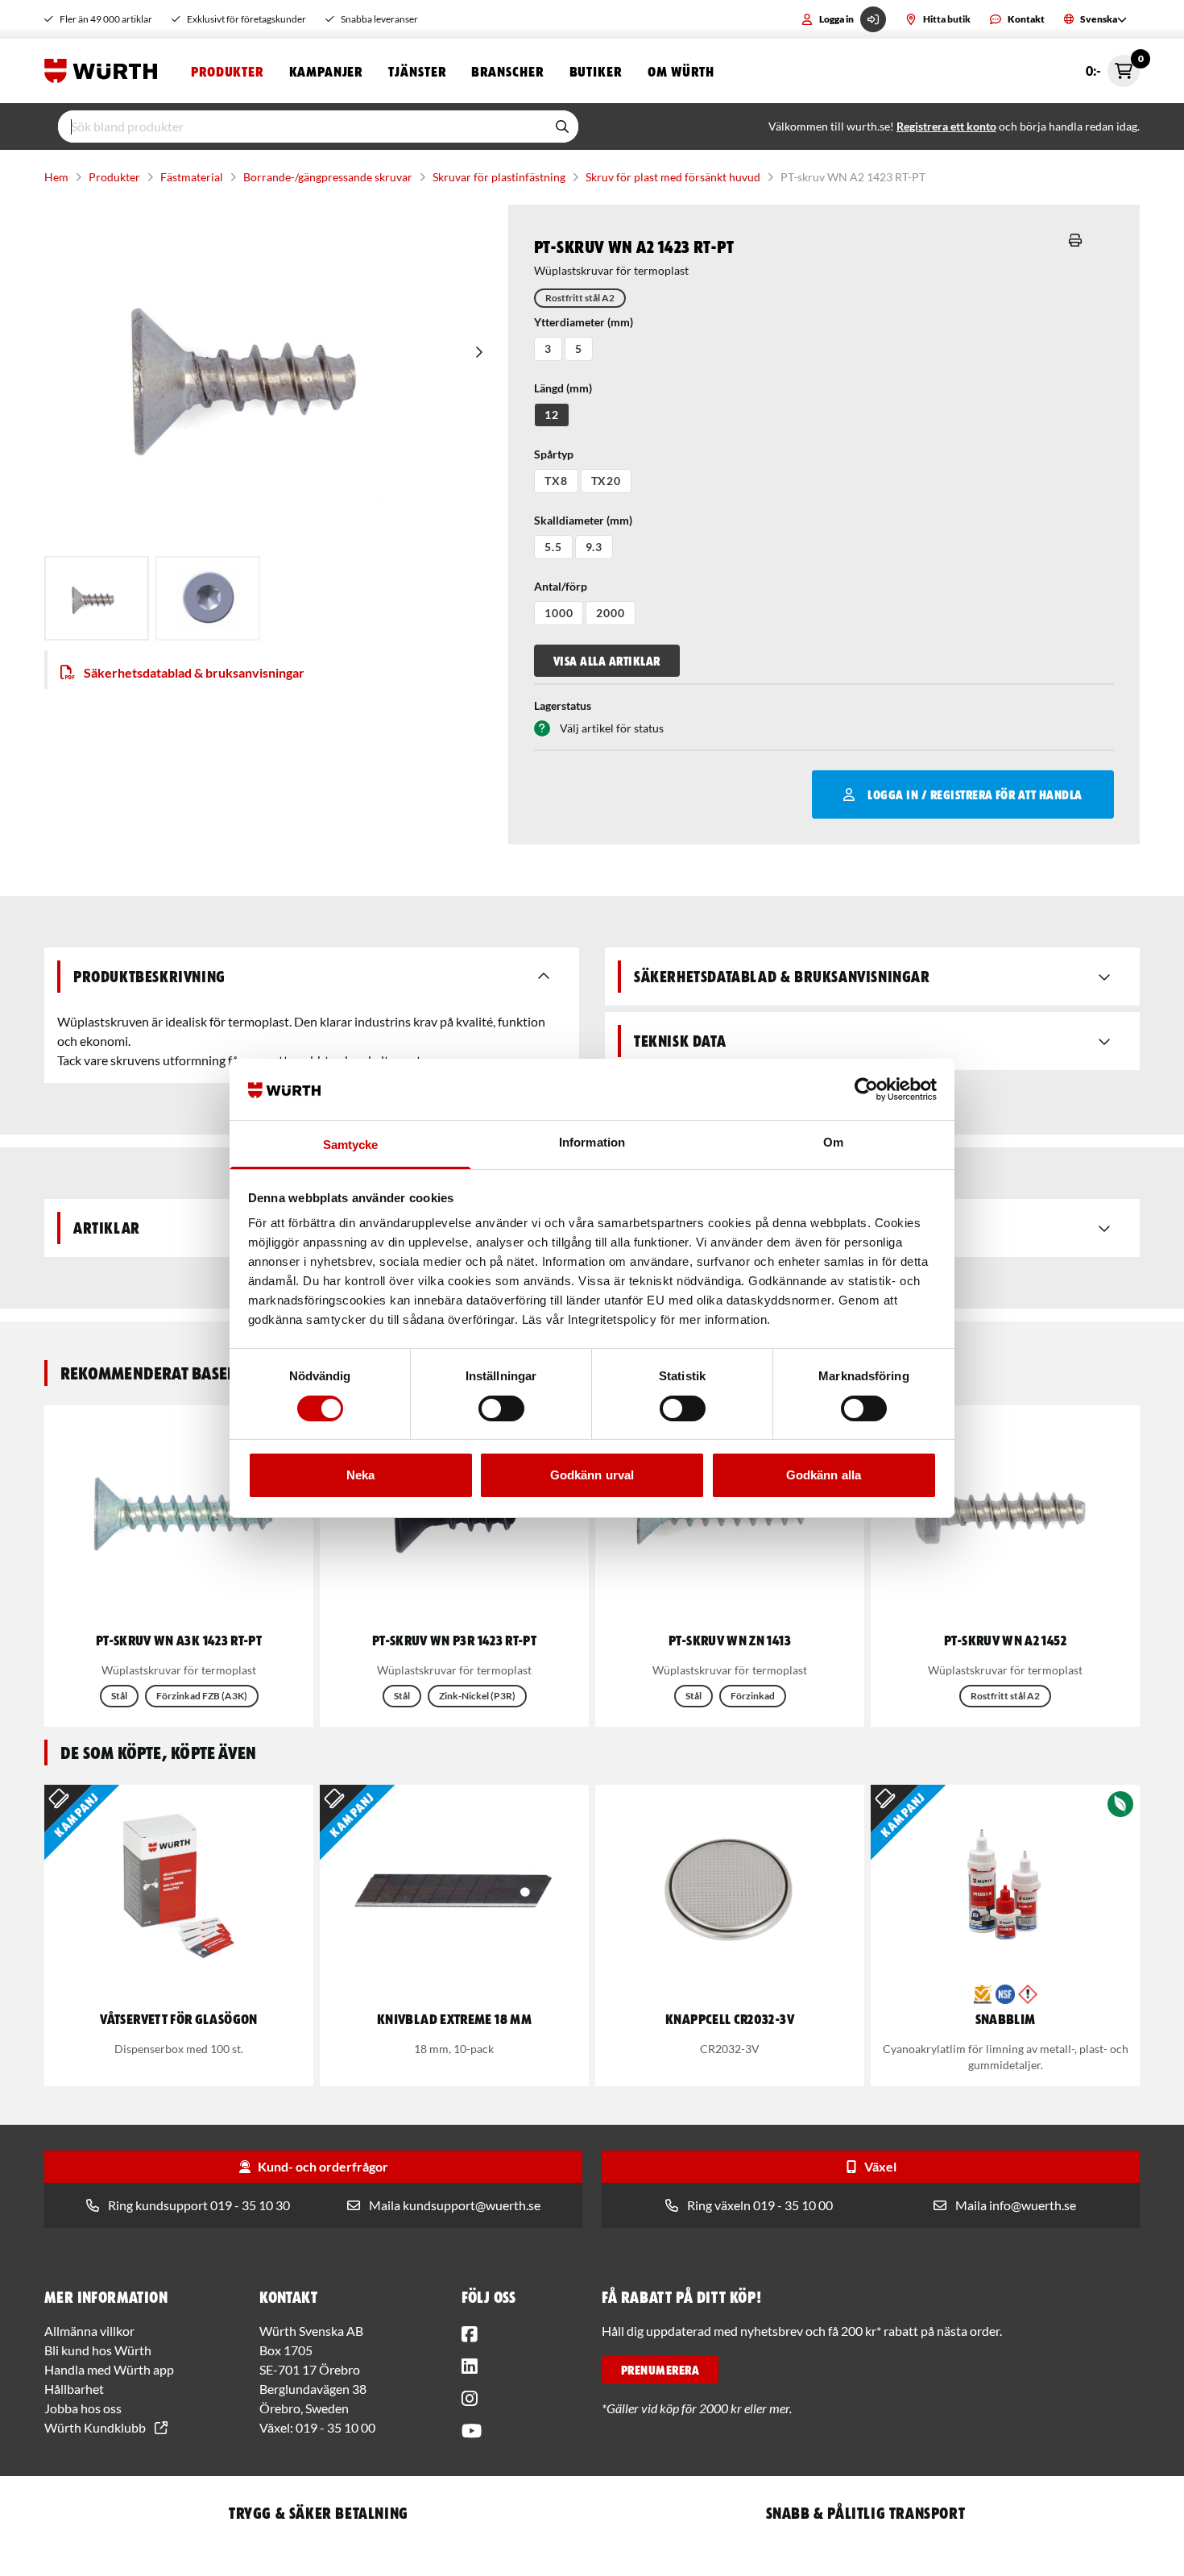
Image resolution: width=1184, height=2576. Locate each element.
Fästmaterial (192, 177)
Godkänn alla (824, 1475)
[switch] (501, 1408)
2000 (610, 613)
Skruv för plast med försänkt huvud (673, 177)
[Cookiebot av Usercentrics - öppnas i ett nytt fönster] (866, 1089)
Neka (360, 1475)
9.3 (594, 547)
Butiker (596, 71)
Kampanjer (326, 71)
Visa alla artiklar (607, 661)
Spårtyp (554, 454)
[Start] (105, 71)
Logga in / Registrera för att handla (975, 794)
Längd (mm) (563, 388)
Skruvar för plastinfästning (499, 177)
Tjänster (417, 71)
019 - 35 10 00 (335, 2427)
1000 (559, 613)
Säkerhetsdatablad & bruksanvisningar (194, 672)
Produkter (227, 71)
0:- (1113, 66)
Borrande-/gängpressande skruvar (328, 177)
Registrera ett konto (946, 126)
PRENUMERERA (660, 2370)
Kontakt (1026, 19)
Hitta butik (947, 19)
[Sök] (562, 127)
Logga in (836, 19)
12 (552, 415)
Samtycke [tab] (351, 1145)
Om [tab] (833, 1142)
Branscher (507, 71)
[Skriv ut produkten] (1075, 240)
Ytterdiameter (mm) (584, 322)
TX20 (606, 481)
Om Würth (681, 71)
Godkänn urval (592, 1475)
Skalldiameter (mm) (583, 520)
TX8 (556, 481)
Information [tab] (592, 1142)
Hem (56, 177)
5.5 (553, 547)
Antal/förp (561, 586)
